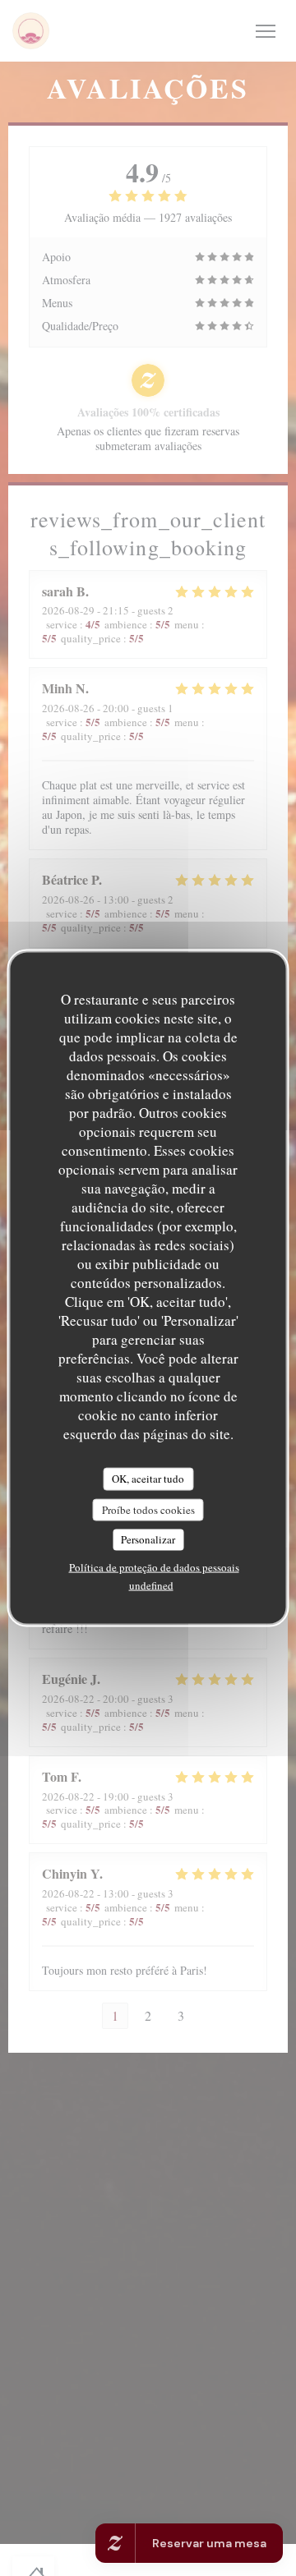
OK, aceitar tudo (148, 1479)
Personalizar (148, 1539)
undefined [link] (151, 1585)
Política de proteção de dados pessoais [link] (154, 1566)
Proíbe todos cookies (148, 1509)
